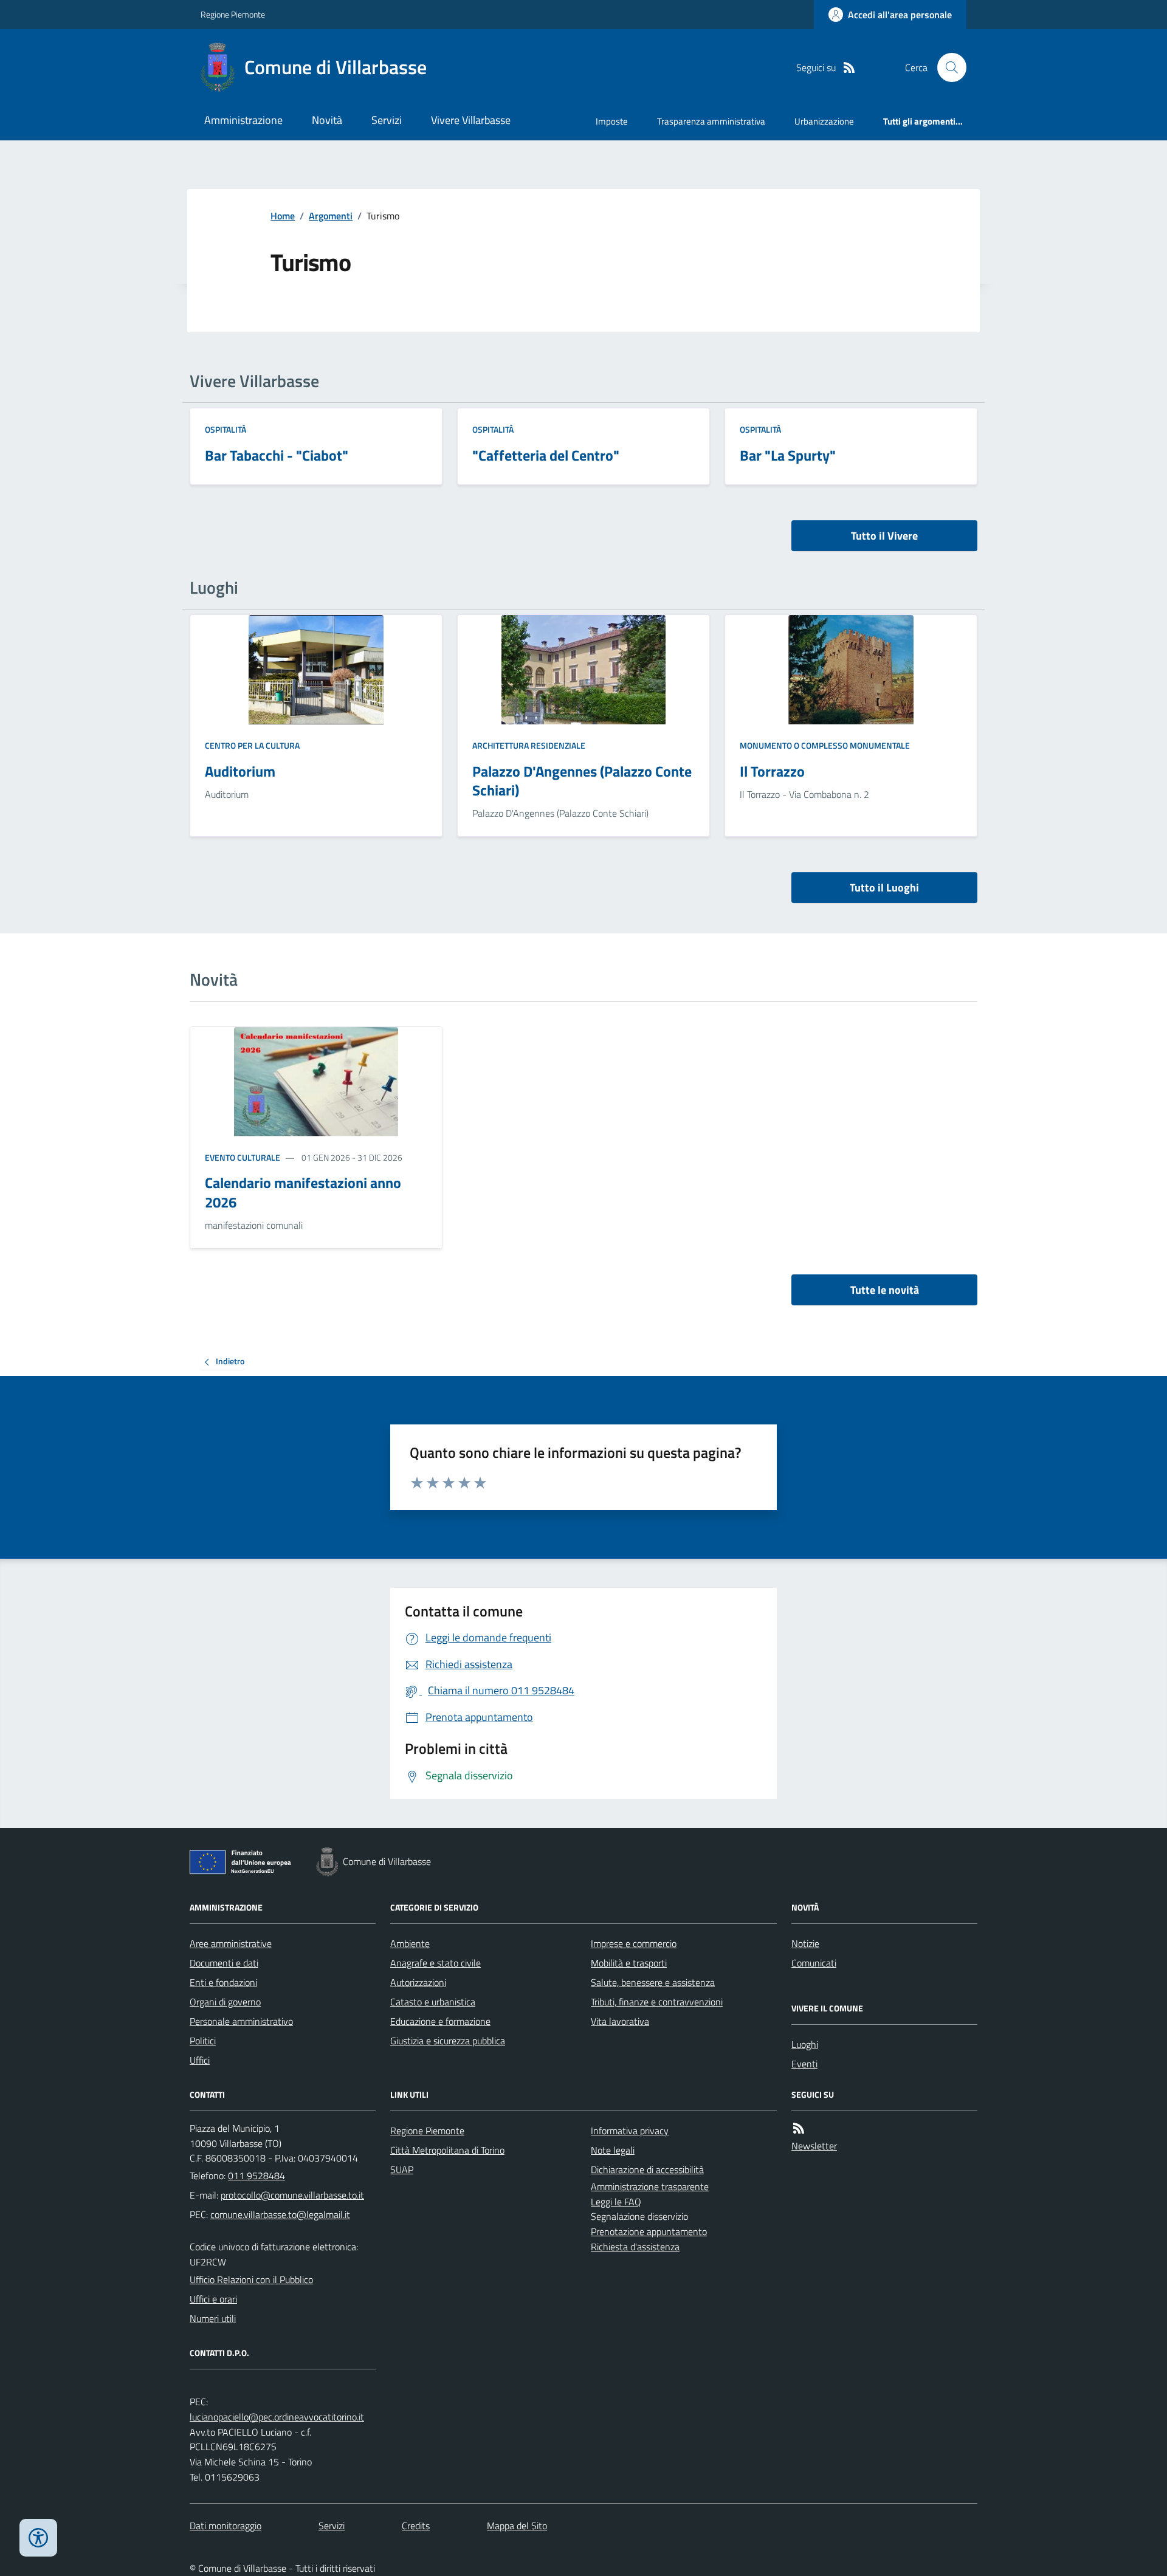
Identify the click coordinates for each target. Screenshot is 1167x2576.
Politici (203, 2041)
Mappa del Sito (517, 2526)
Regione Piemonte (233, 14)
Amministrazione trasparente (650, 2186)
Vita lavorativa (620, 2021)
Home (283, 216)
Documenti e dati (224, 1963)
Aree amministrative (231, 1943)
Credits (416, 2526)
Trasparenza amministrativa (711, 121)
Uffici (200, 2060)
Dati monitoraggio (225, 2526)
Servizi (387, 120)
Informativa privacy (630, 2131)
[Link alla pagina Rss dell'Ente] (799, 2128)
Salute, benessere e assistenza (653, 1982)
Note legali (613, 2150)
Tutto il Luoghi (884, 888)
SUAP (402, 2169)
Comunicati (814, 1963)
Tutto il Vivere (884, 536)
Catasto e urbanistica (433, 2002)
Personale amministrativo (241, 2021)
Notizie (805, 1943)
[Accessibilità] (38, 2538)
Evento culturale (243, 1157)
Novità (327, 120)
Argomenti (331, 216)
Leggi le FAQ (616, 2202)
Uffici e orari (213, 2299)
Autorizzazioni (418, 1982)
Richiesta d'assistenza (635, 2247)
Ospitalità (225, 429)
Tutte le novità (885, 1290)
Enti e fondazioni (223, 1982)
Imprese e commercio (634, 1943)
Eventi (804, 2064)
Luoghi (805, 2044)
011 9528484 (256, 2176)
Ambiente (410, 1943)
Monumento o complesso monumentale (825, 745)
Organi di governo (225, 2002)
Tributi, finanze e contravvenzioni (657, 2002)
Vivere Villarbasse (471, 120)
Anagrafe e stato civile (435, 1963)
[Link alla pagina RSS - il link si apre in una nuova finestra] (849, 68)
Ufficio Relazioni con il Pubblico (251, 2279)
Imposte (612, 121)
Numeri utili (213, 2318)
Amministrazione (243, 120)
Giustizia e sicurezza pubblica (448, 2041)
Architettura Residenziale (529, 745)
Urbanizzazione (824, 121)
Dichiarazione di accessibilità (647, 2169)
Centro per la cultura (252, 745)
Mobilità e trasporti (629, 1963)
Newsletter (814, 2146)
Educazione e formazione (440, 2021)
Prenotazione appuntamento (649, 2231)
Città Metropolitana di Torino (447, 2150)
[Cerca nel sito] (947, 67)
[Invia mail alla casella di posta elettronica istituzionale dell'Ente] (292, 2195)
